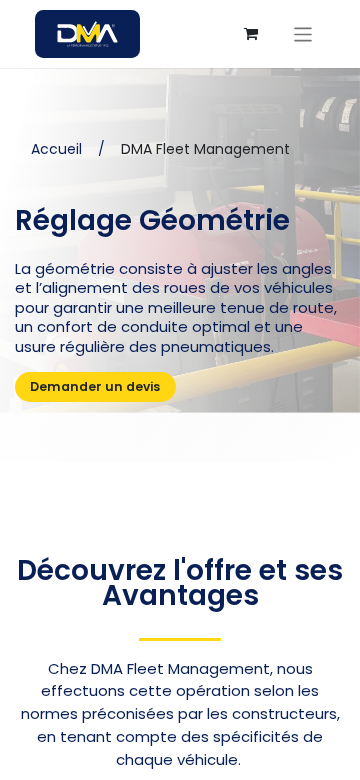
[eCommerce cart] (251, 34)
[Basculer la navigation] (303, 33)
